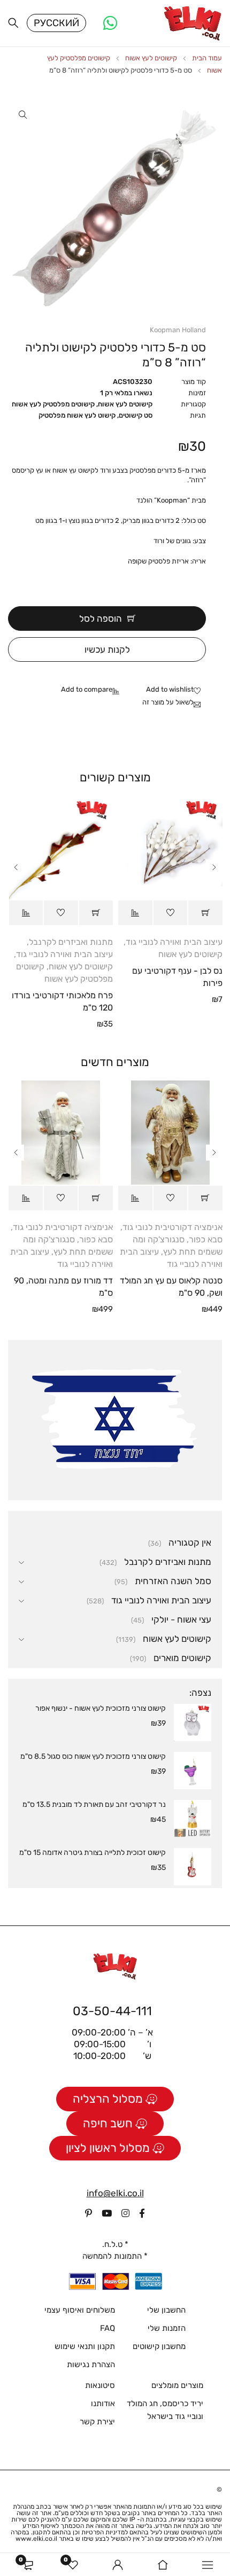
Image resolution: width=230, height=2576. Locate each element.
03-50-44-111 (112, 2011)
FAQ (108, 2328)
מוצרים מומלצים (177, 2385)
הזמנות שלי (167, 2328)
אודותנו (103, 2403)
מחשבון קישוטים (159, 2346)
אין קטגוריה (190, 1543)
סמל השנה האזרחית (173, 1581)
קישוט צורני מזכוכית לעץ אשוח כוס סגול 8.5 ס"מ (93, 1756)
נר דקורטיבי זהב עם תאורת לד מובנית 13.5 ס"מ (94, 1804)
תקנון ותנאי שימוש (85, 2346)
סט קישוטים (136, 415)
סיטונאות (100, 2385)
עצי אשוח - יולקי (181, 1619)
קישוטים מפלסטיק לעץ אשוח (53, 404)
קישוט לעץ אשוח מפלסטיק (77, 415)
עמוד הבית (207, 58)
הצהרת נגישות (91, 2364)
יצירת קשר (97, 2422)
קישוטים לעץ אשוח (151, 58)
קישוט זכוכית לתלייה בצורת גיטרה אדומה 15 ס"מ (93, 1853)
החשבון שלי (166, 2310)
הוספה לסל (101, 618)
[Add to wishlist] (176, 690)
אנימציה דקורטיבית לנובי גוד (172, 1227)
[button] (23, 115)
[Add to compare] (93, 690)
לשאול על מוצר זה (168, 702)
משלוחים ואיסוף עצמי (80, 2310)
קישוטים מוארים (182, 1658)
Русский (56, 23)
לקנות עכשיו (107, 649)
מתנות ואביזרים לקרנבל (71, 942)
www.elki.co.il (36, 2539)
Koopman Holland (178, 330)
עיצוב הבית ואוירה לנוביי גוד (174, 942)
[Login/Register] (118, 2565)
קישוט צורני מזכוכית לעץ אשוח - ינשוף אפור (101, 1708)
